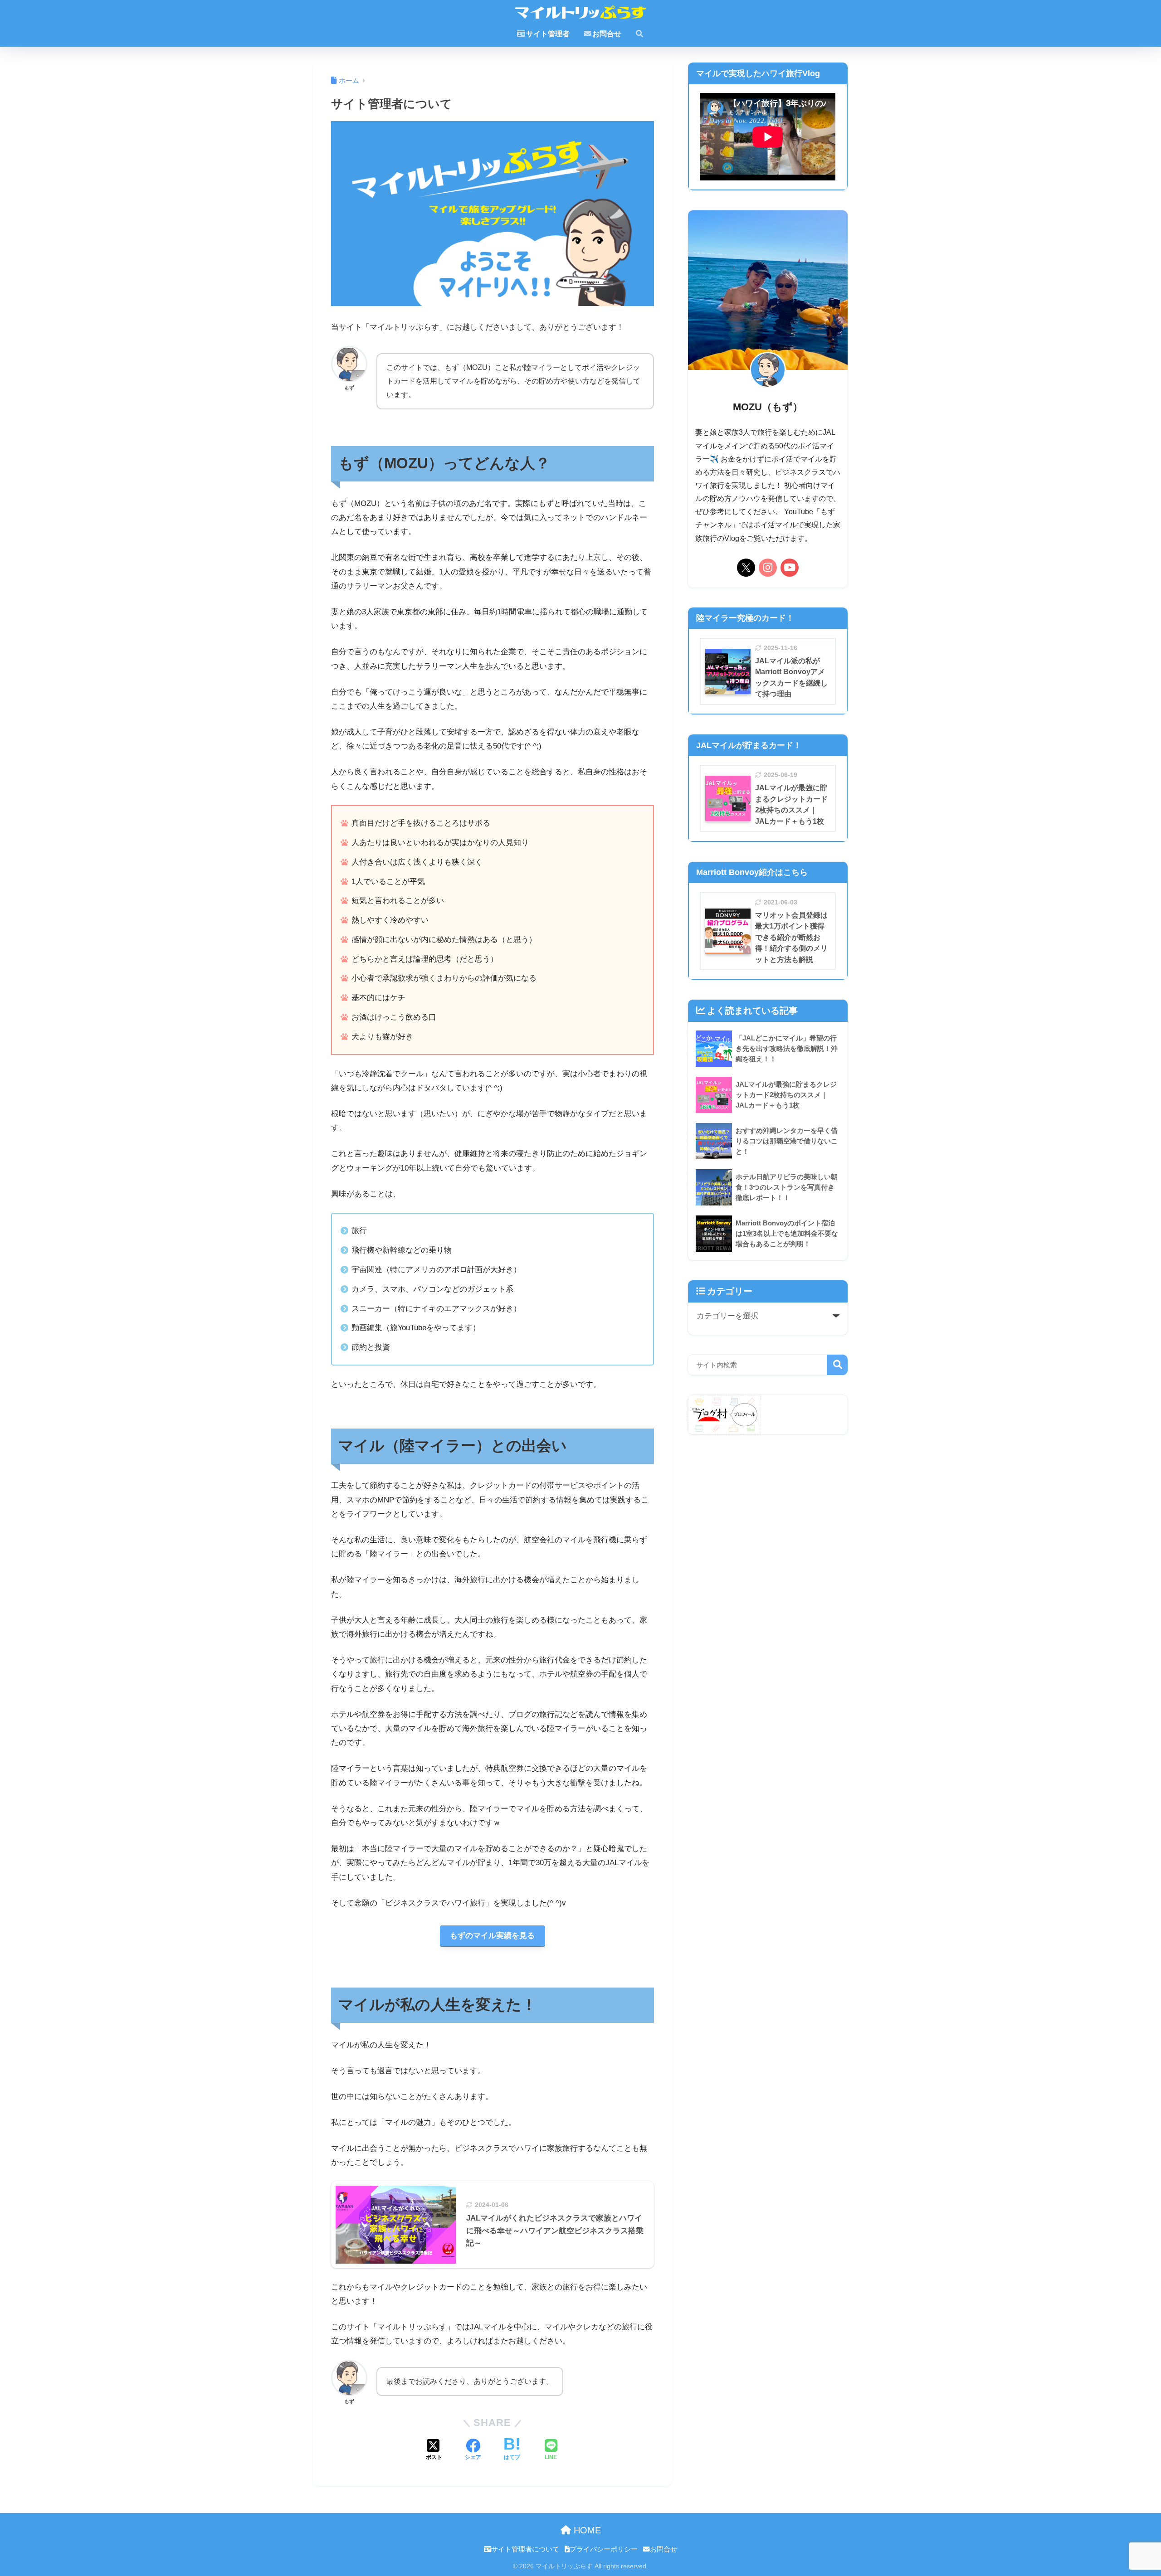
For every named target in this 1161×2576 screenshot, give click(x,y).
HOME (586, 2530)
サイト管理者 (548, 34)
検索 (837, 1365)
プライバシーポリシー (604, 2549)
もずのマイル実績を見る (492, 1936)
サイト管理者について (525, 2549)
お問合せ (607, 34)
